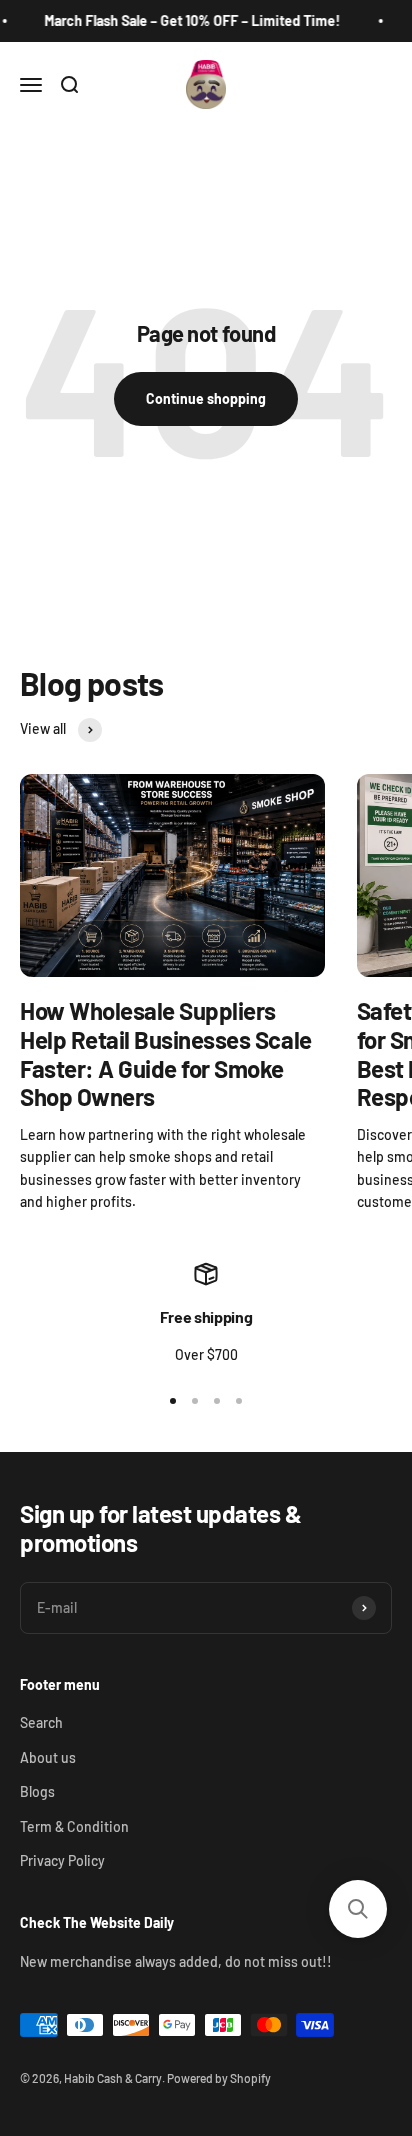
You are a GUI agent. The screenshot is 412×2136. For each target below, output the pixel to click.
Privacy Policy (62, 1860)
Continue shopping (206, 398)
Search (41, 1722)
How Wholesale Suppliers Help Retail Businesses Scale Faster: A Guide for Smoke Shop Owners (166, 1053)
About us (48, 1757)
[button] (358, 1909)
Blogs (37, 1791)
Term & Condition (74, 1826)
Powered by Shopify (219, 2078)
